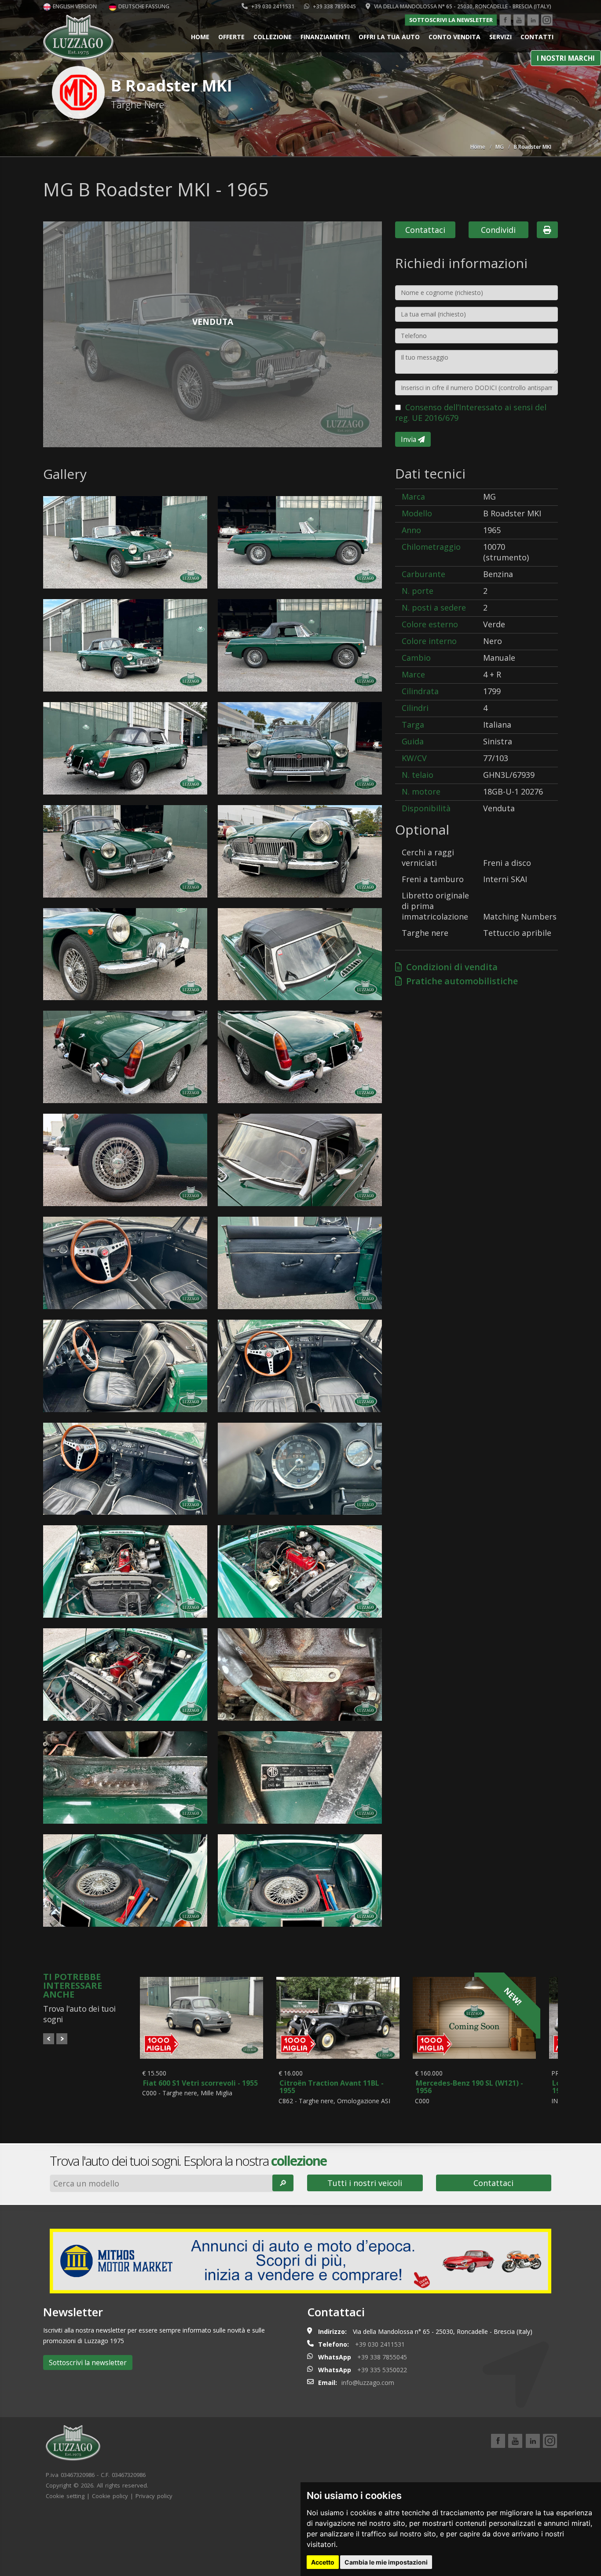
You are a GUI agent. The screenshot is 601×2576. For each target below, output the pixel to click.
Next (62, 2039)
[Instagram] (547, 20)
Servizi (500, 37)
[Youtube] (519, 20)
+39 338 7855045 (334, 6)
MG (500, 147)
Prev (49, 2039)
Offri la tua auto (389, 37)
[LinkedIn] (533, 20)
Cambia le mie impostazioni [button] (386, 2562)
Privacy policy (154, 2496)
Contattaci (425, 230)
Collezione (273, 37)
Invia (409, 439)
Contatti (537, 37)
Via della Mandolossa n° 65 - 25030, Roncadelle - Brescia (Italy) (462, 6)
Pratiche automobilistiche (460, 981)
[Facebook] (505, 20)
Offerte (231, 37)
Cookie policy (110, 2496)
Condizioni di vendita (450, 967)
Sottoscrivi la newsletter (451, 20)
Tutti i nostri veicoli (365, 2183)
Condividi (498, 230)
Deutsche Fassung (143, 6)
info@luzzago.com (368, 2383)
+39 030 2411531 (272, 6)
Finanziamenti (325, 37)
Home (200, 37)
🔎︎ (283, 2183)
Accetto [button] (323, 2562)
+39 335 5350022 (382, 2370)
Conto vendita (454, 37)
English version (74, 6)
